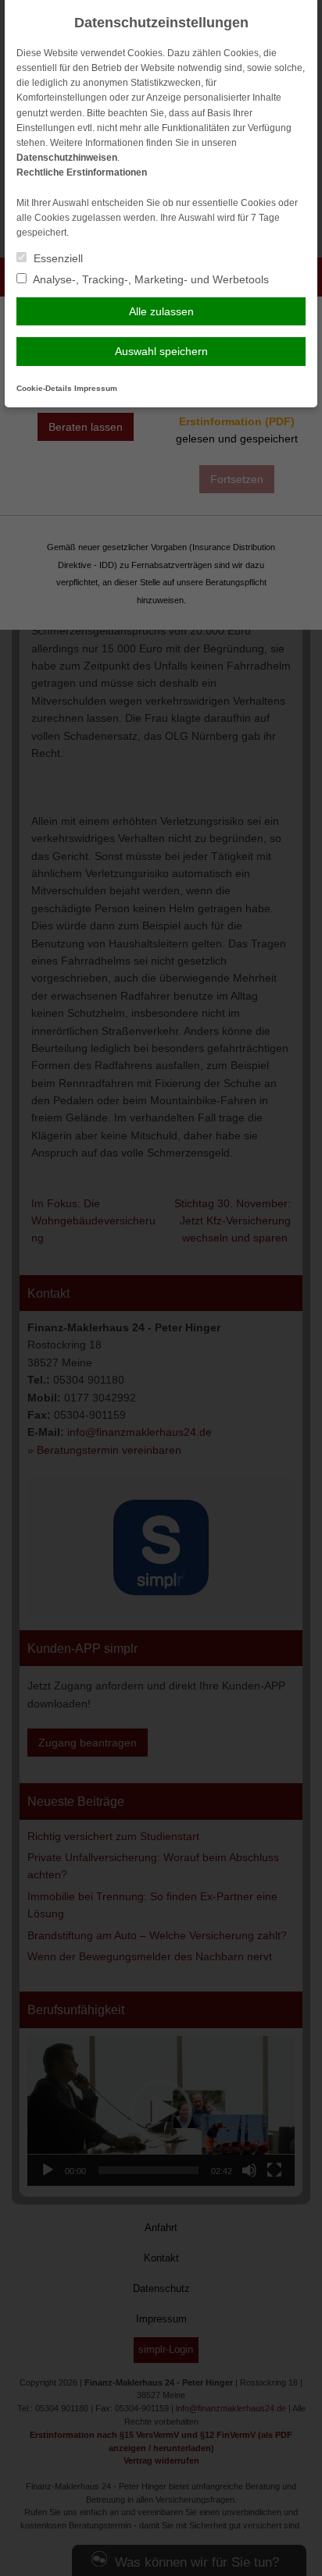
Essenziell (57, 258)
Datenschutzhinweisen (67, 158)
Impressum (96, 388)
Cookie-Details (44, 388)
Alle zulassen (161, 311)
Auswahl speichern (161, 351)
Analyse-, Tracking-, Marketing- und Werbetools (150, 279)
